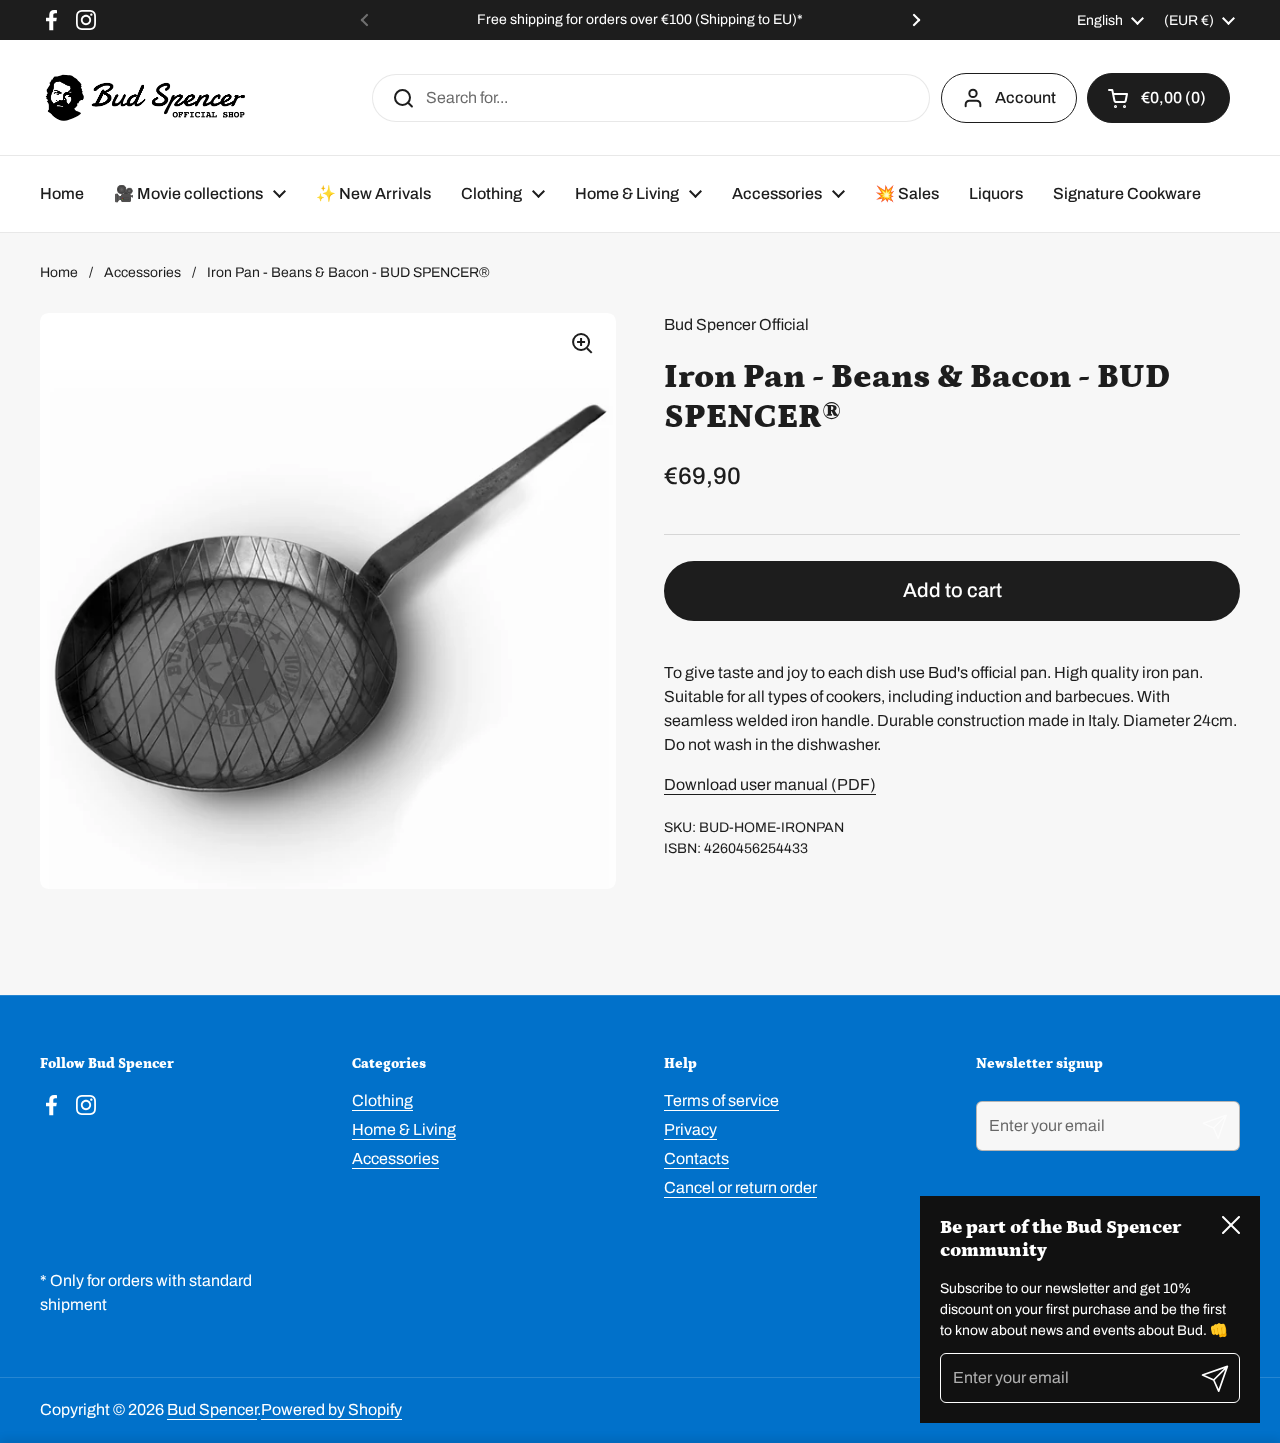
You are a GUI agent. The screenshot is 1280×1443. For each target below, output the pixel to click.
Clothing (382, 1100)
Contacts (696, 1158)
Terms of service (721, 1100)
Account (1025, 97)
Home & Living (404, 1129)
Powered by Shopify (331, 1409)
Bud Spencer (212, 1409)
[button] (1158, 98)
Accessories (142, 272)
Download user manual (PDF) (770, 784)
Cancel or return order (740, 1187)
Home (59, 272)
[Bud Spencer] (145, 97)
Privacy (690, 1129)
